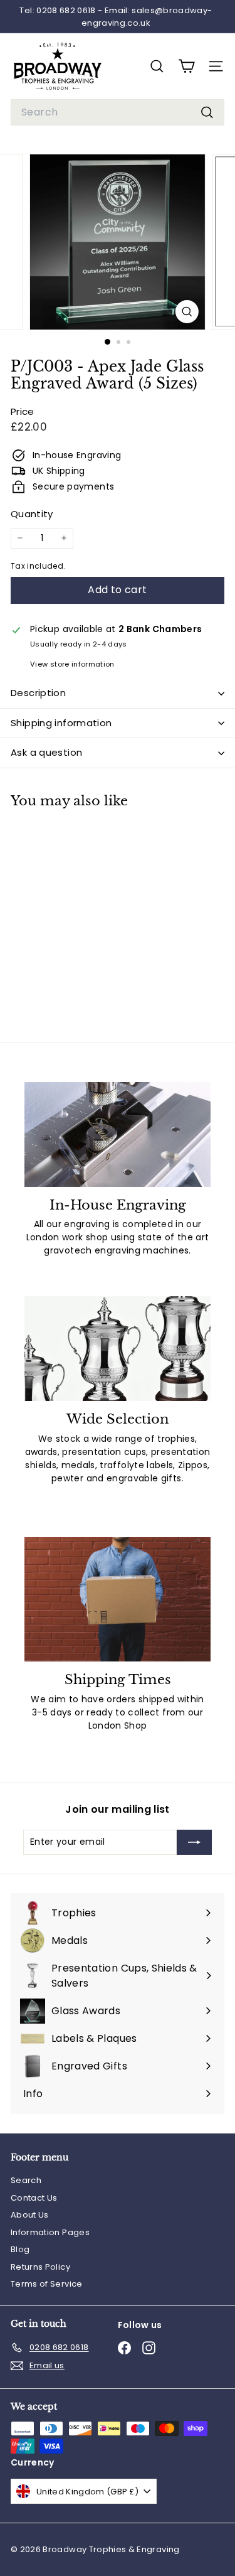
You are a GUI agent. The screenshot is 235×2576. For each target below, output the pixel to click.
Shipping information (61, 723)
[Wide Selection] (118, 1349)
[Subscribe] (194, 1842)
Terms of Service (47, 2284)
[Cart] (186, 66)
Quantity (32, 514)
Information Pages (50, 2232)
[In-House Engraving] (118, 1135)
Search (26, 2180)
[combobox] (118, 112)
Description (38, 693)
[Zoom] (187, 312)
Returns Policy (40, 2267)
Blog (20, 2249)
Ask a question (46, 752)
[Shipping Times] (118, 1599)
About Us (30, 2215)
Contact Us (34, 2198)
